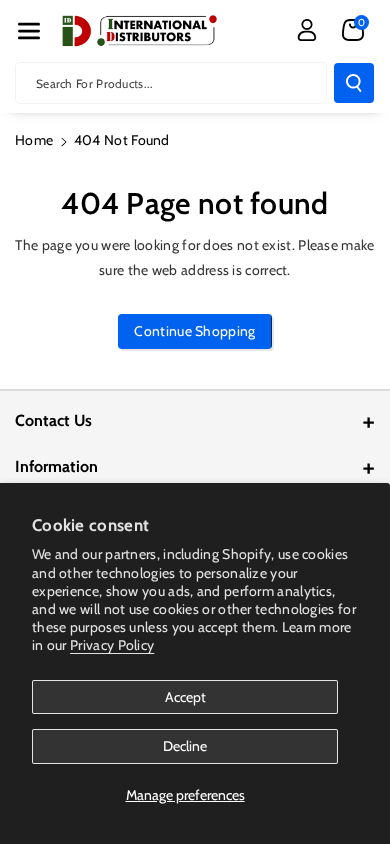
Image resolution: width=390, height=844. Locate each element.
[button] (29, 31)
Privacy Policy (112, 645)
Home (34, 140)
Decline (185, 746)
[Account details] (307, 30)
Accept (185, 697)
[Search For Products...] (354, 83)
